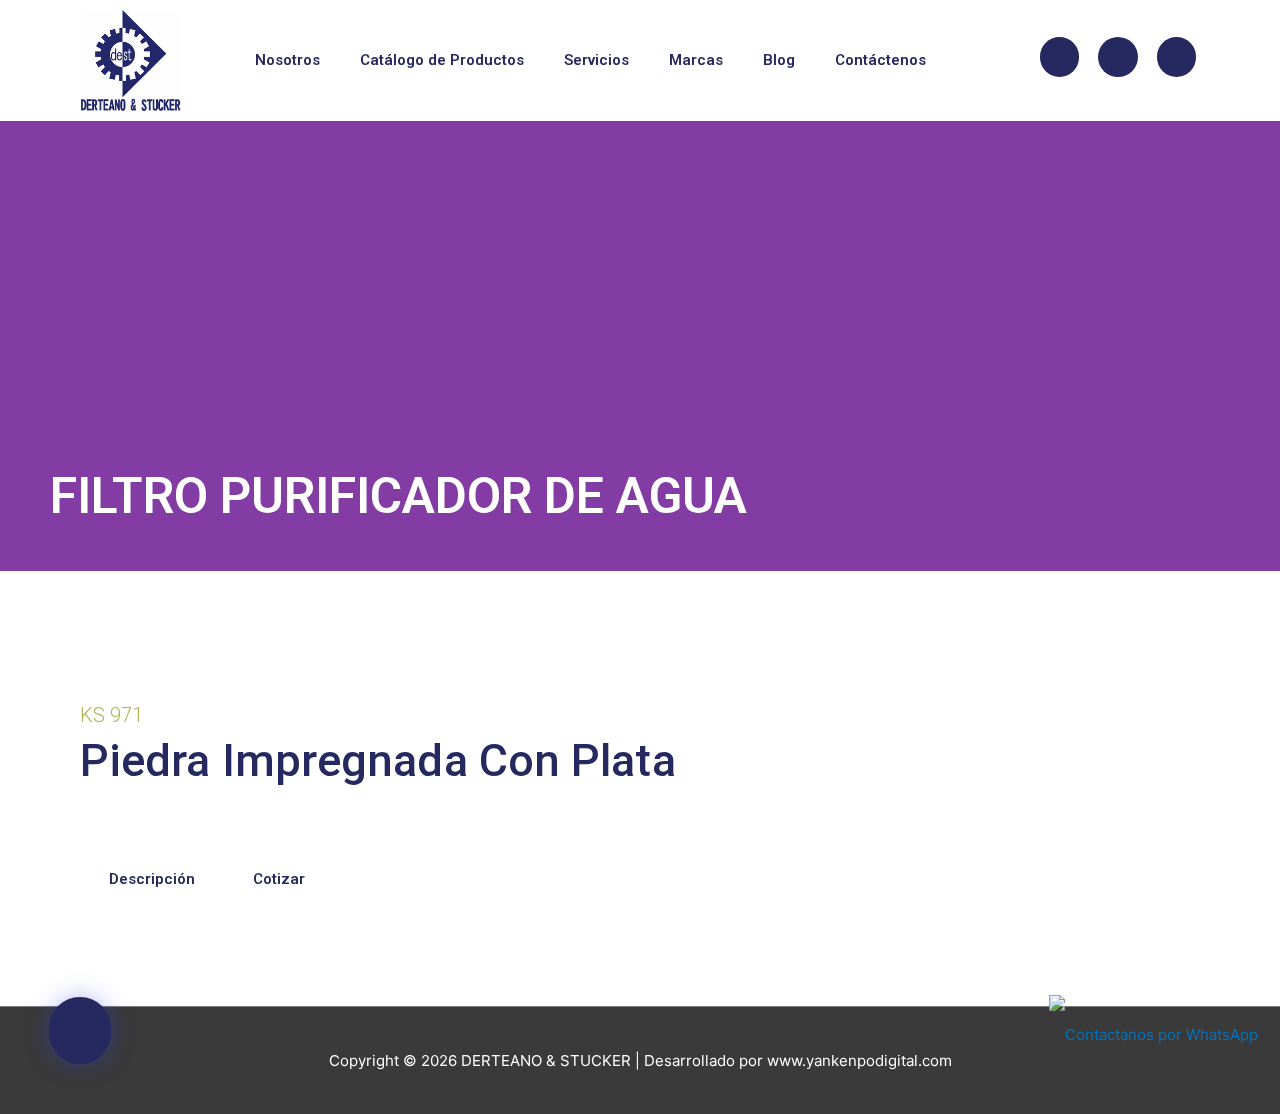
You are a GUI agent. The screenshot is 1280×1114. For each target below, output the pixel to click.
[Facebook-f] (1060, 57)
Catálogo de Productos (442, 60)
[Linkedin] (1177, 57)
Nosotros (287, 60)
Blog (779, 60)
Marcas (696, 60)
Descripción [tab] (152, 879)
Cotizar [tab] (279, 879)
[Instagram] (1118, 57)
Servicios (596, 60)
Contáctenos (880, 60)
